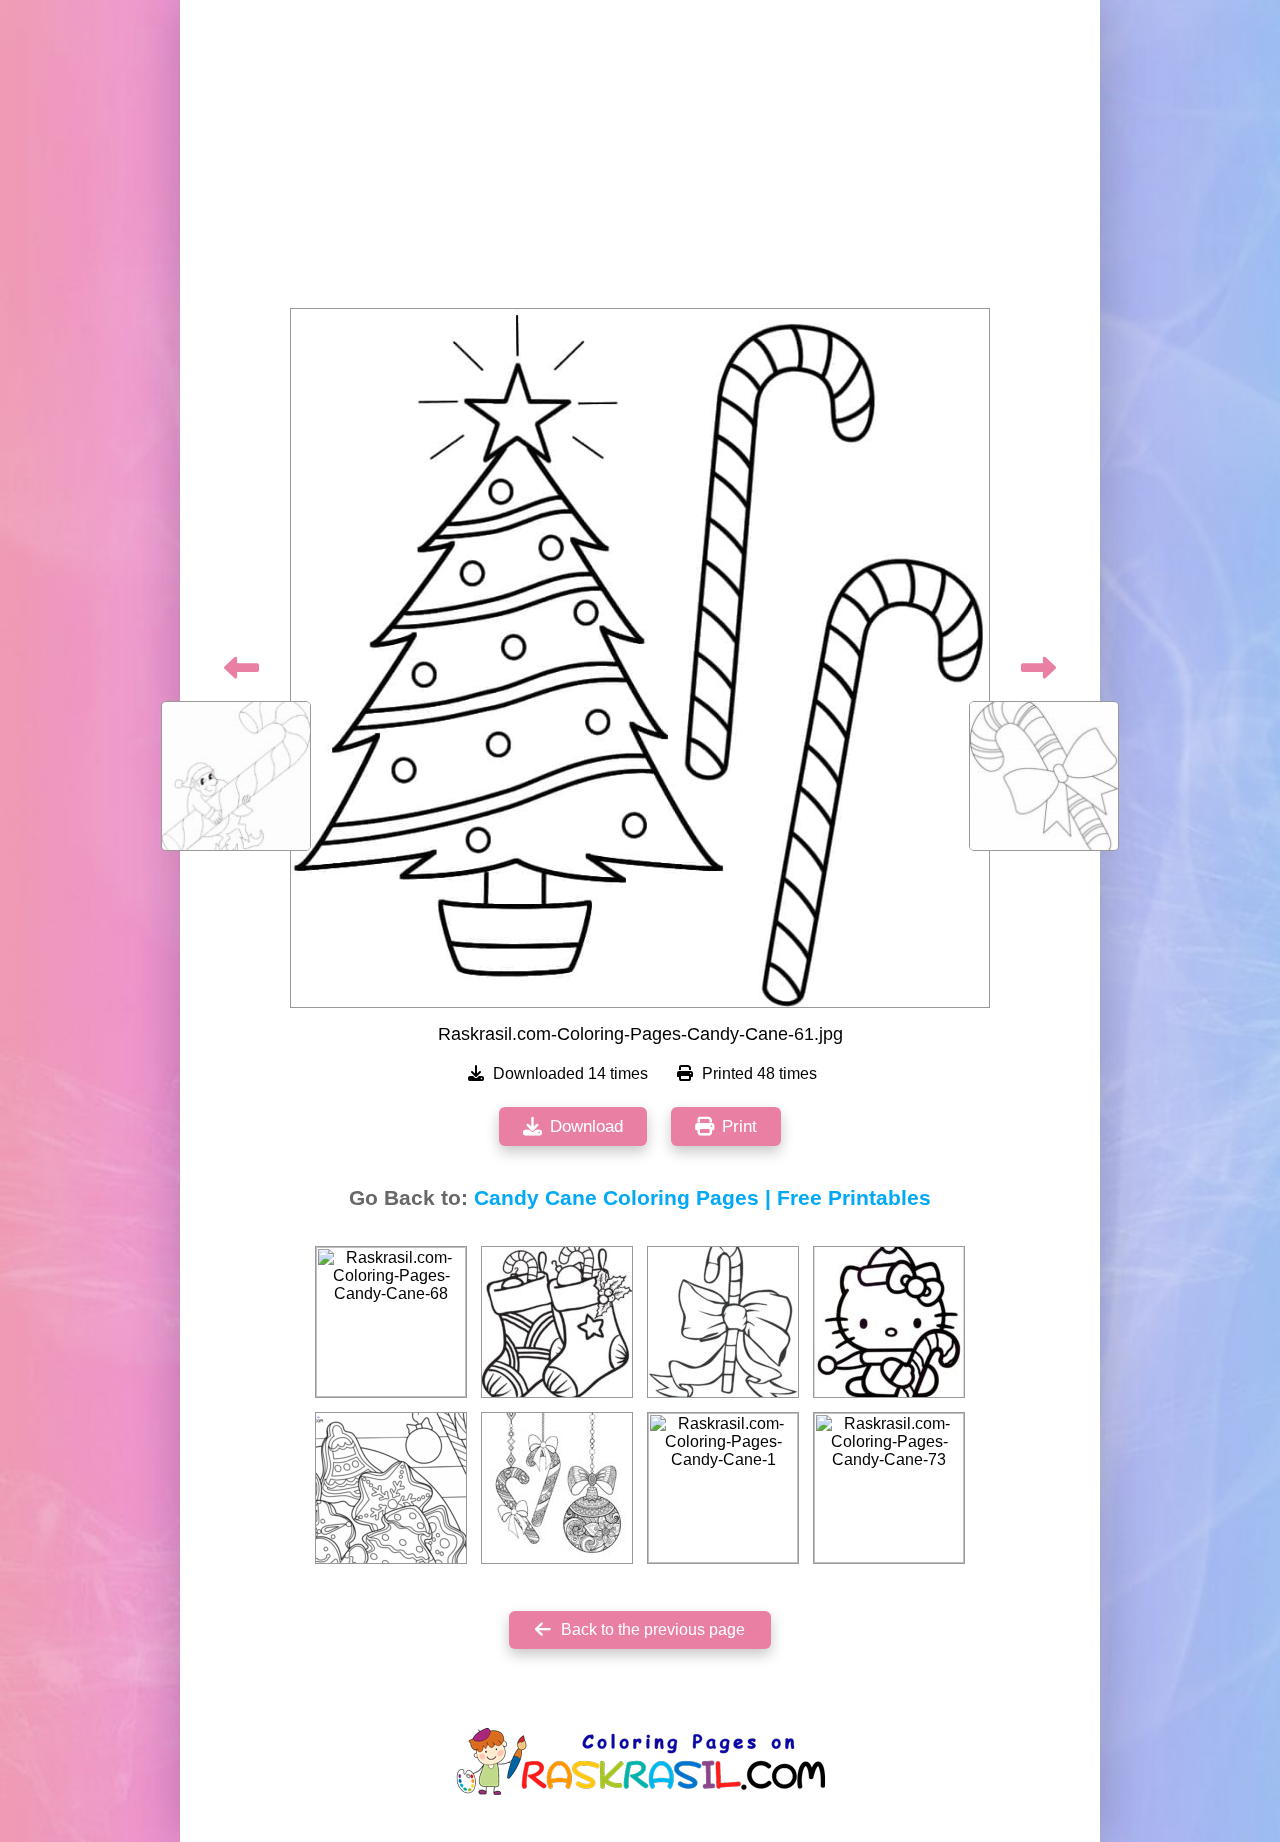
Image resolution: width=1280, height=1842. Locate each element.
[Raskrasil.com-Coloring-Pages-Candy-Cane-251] (557, 1488)
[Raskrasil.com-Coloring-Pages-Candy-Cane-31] (723, 1322)
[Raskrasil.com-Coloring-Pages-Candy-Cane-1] (723, 1488)
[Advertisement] (640, 160)
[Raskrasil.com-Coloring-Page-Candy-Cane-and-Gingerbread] (391, 1488)
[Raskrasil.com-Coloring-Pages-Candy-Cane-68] (391, 1322)
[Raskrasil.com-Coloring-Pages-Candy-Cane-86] (557, 1322)
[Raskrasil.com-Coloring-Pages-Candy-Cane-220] (889, 1322)
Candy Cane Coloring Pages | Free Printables (702, 1198)
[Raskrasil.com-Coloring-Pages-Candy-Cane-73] (889, 1488)
